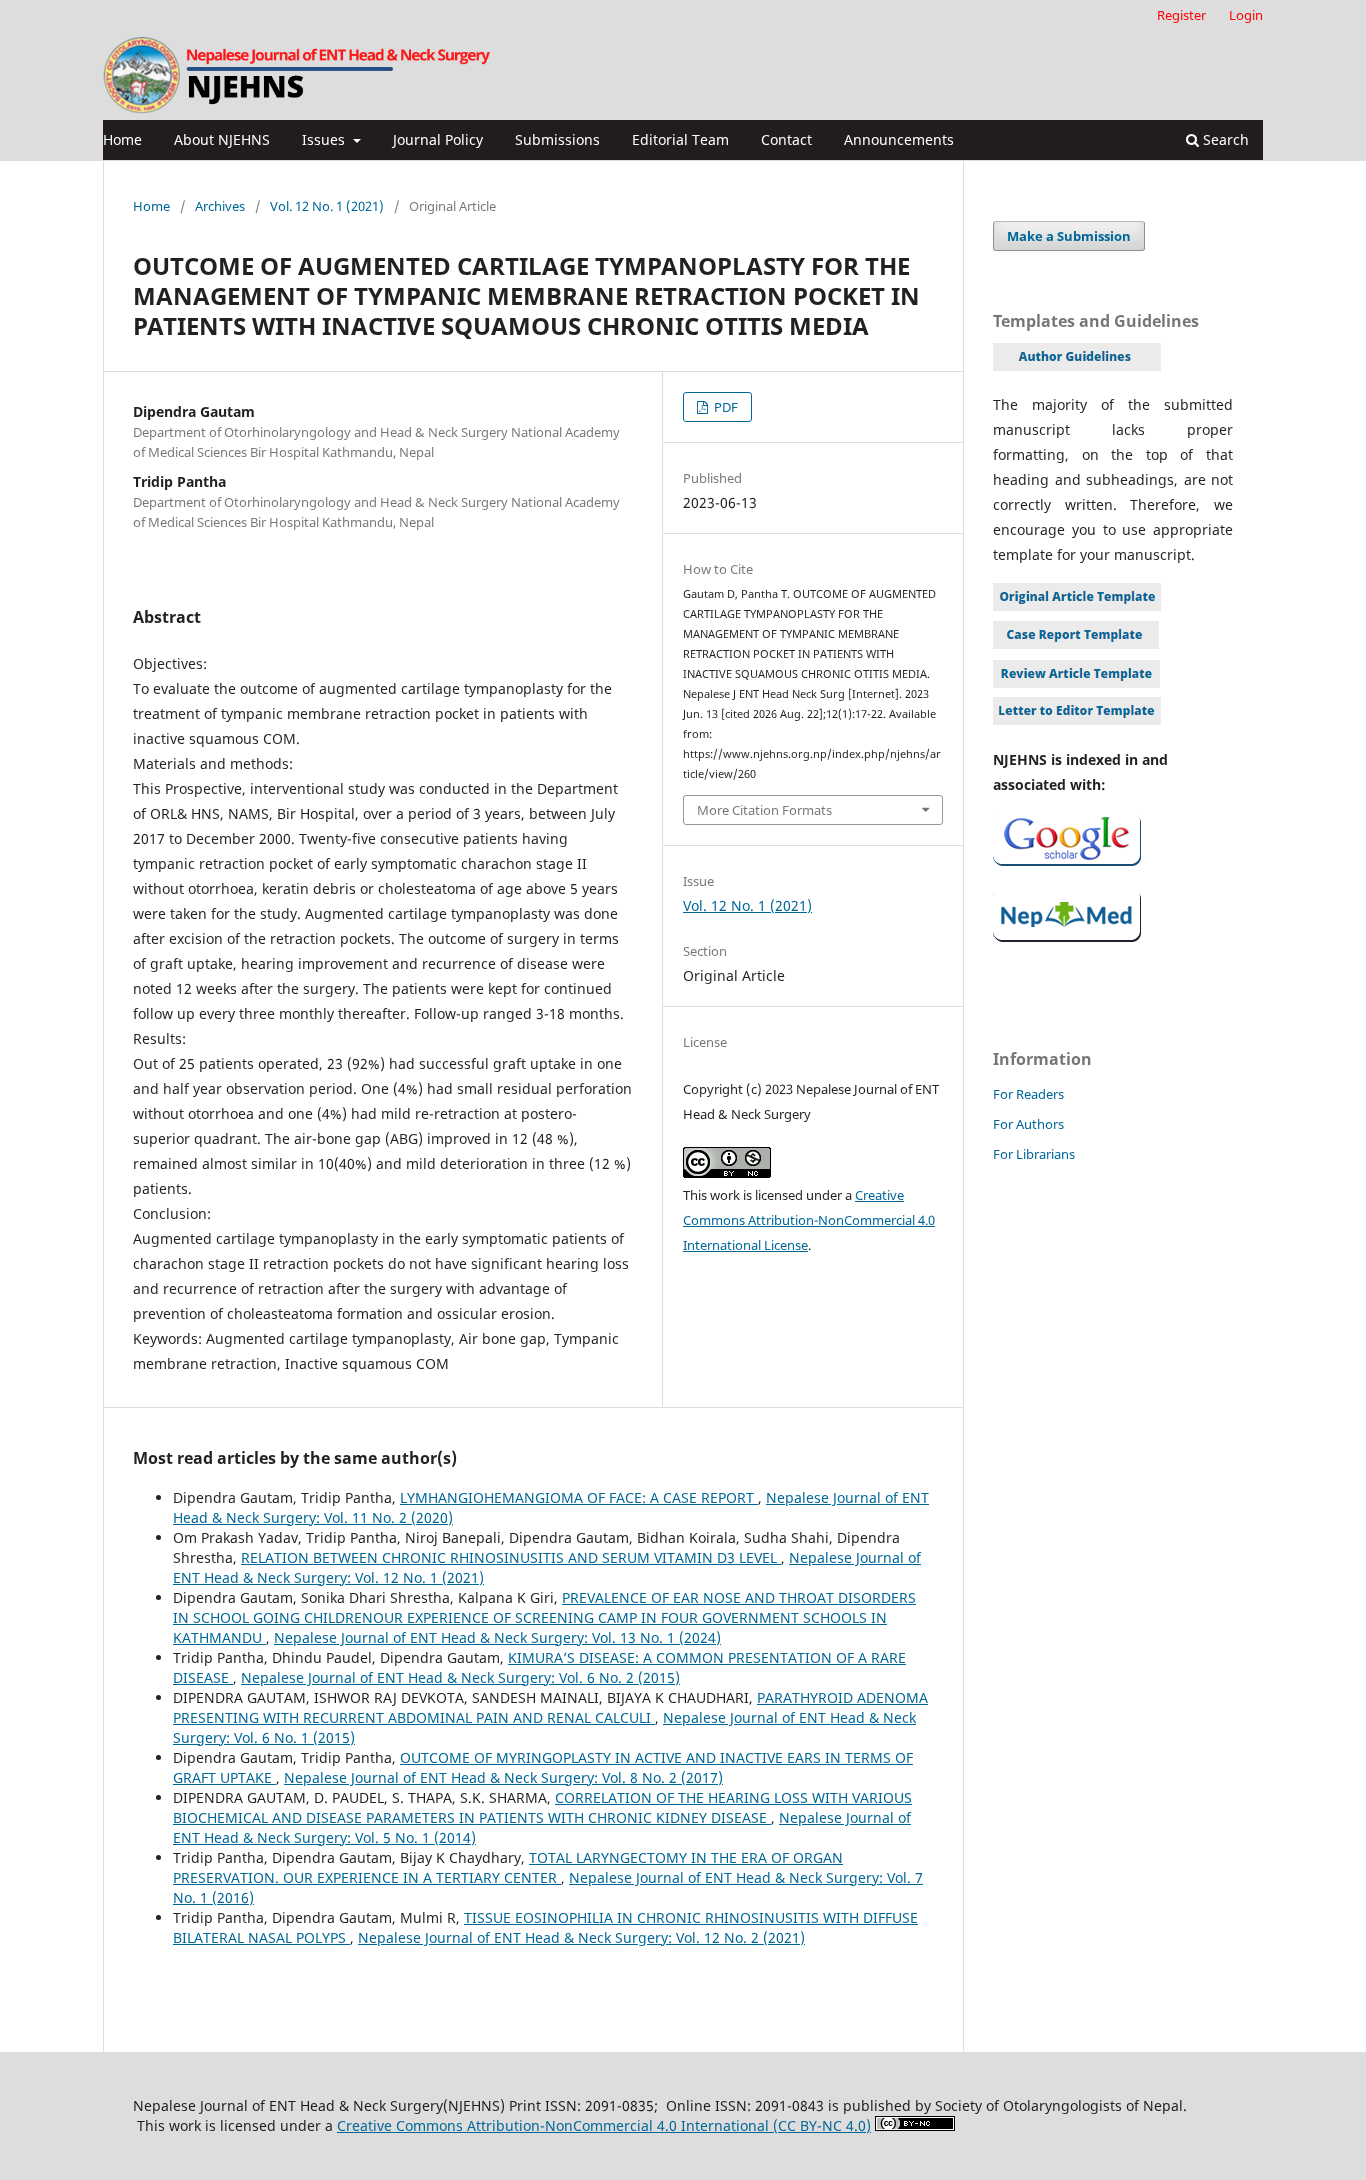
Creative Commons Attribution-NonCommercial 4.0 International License (809, 1220)
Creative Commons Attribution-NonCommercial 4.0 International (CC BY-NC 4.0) (604, 2125)
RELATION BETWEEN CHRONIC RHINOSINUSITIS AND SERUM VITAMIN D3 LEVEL (511, 1557)
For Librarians (1034, 1154)
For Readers (1028, 1094)
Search (1224, 139)
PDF (724, 407)
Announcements (899, 139)
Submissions (557, 139)
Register (1181, 15)
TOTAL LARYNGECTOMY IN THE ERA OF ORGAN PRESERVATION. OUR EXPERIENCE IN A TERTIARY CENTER (508, 1867)
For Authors (1028, 1124)
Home (122, 139)
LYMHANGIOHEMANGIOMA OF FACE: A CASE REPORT (579, 1497)
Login (1246, 15)
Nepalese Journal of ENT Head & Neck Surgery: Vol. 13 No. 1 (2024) (497, 1637)
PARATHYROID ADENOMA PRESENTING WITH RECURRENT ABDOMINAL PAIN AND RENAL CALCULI (550, 1707)
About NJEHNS (222, 139)
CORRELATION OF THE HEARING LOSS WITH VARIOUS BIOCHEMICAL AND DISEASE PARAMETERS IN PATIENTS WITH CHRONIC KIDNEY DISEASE (542, 1807)
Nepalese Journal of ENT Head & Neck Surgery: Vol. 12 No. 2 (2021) (581, 1937)
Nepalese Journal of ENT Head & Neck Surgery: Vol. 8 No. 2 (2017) (503, 1777)
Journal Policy (438, 139)
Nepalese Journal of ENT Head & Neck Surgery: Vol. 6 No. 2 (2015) (460, 1677)
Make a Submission (1069, 236)
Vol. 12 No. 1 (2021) (327, 206)
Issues (325, 139)
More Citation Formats (764, 810)
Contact (786, 139)
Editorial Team (680, 139)
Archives (220, 206)
